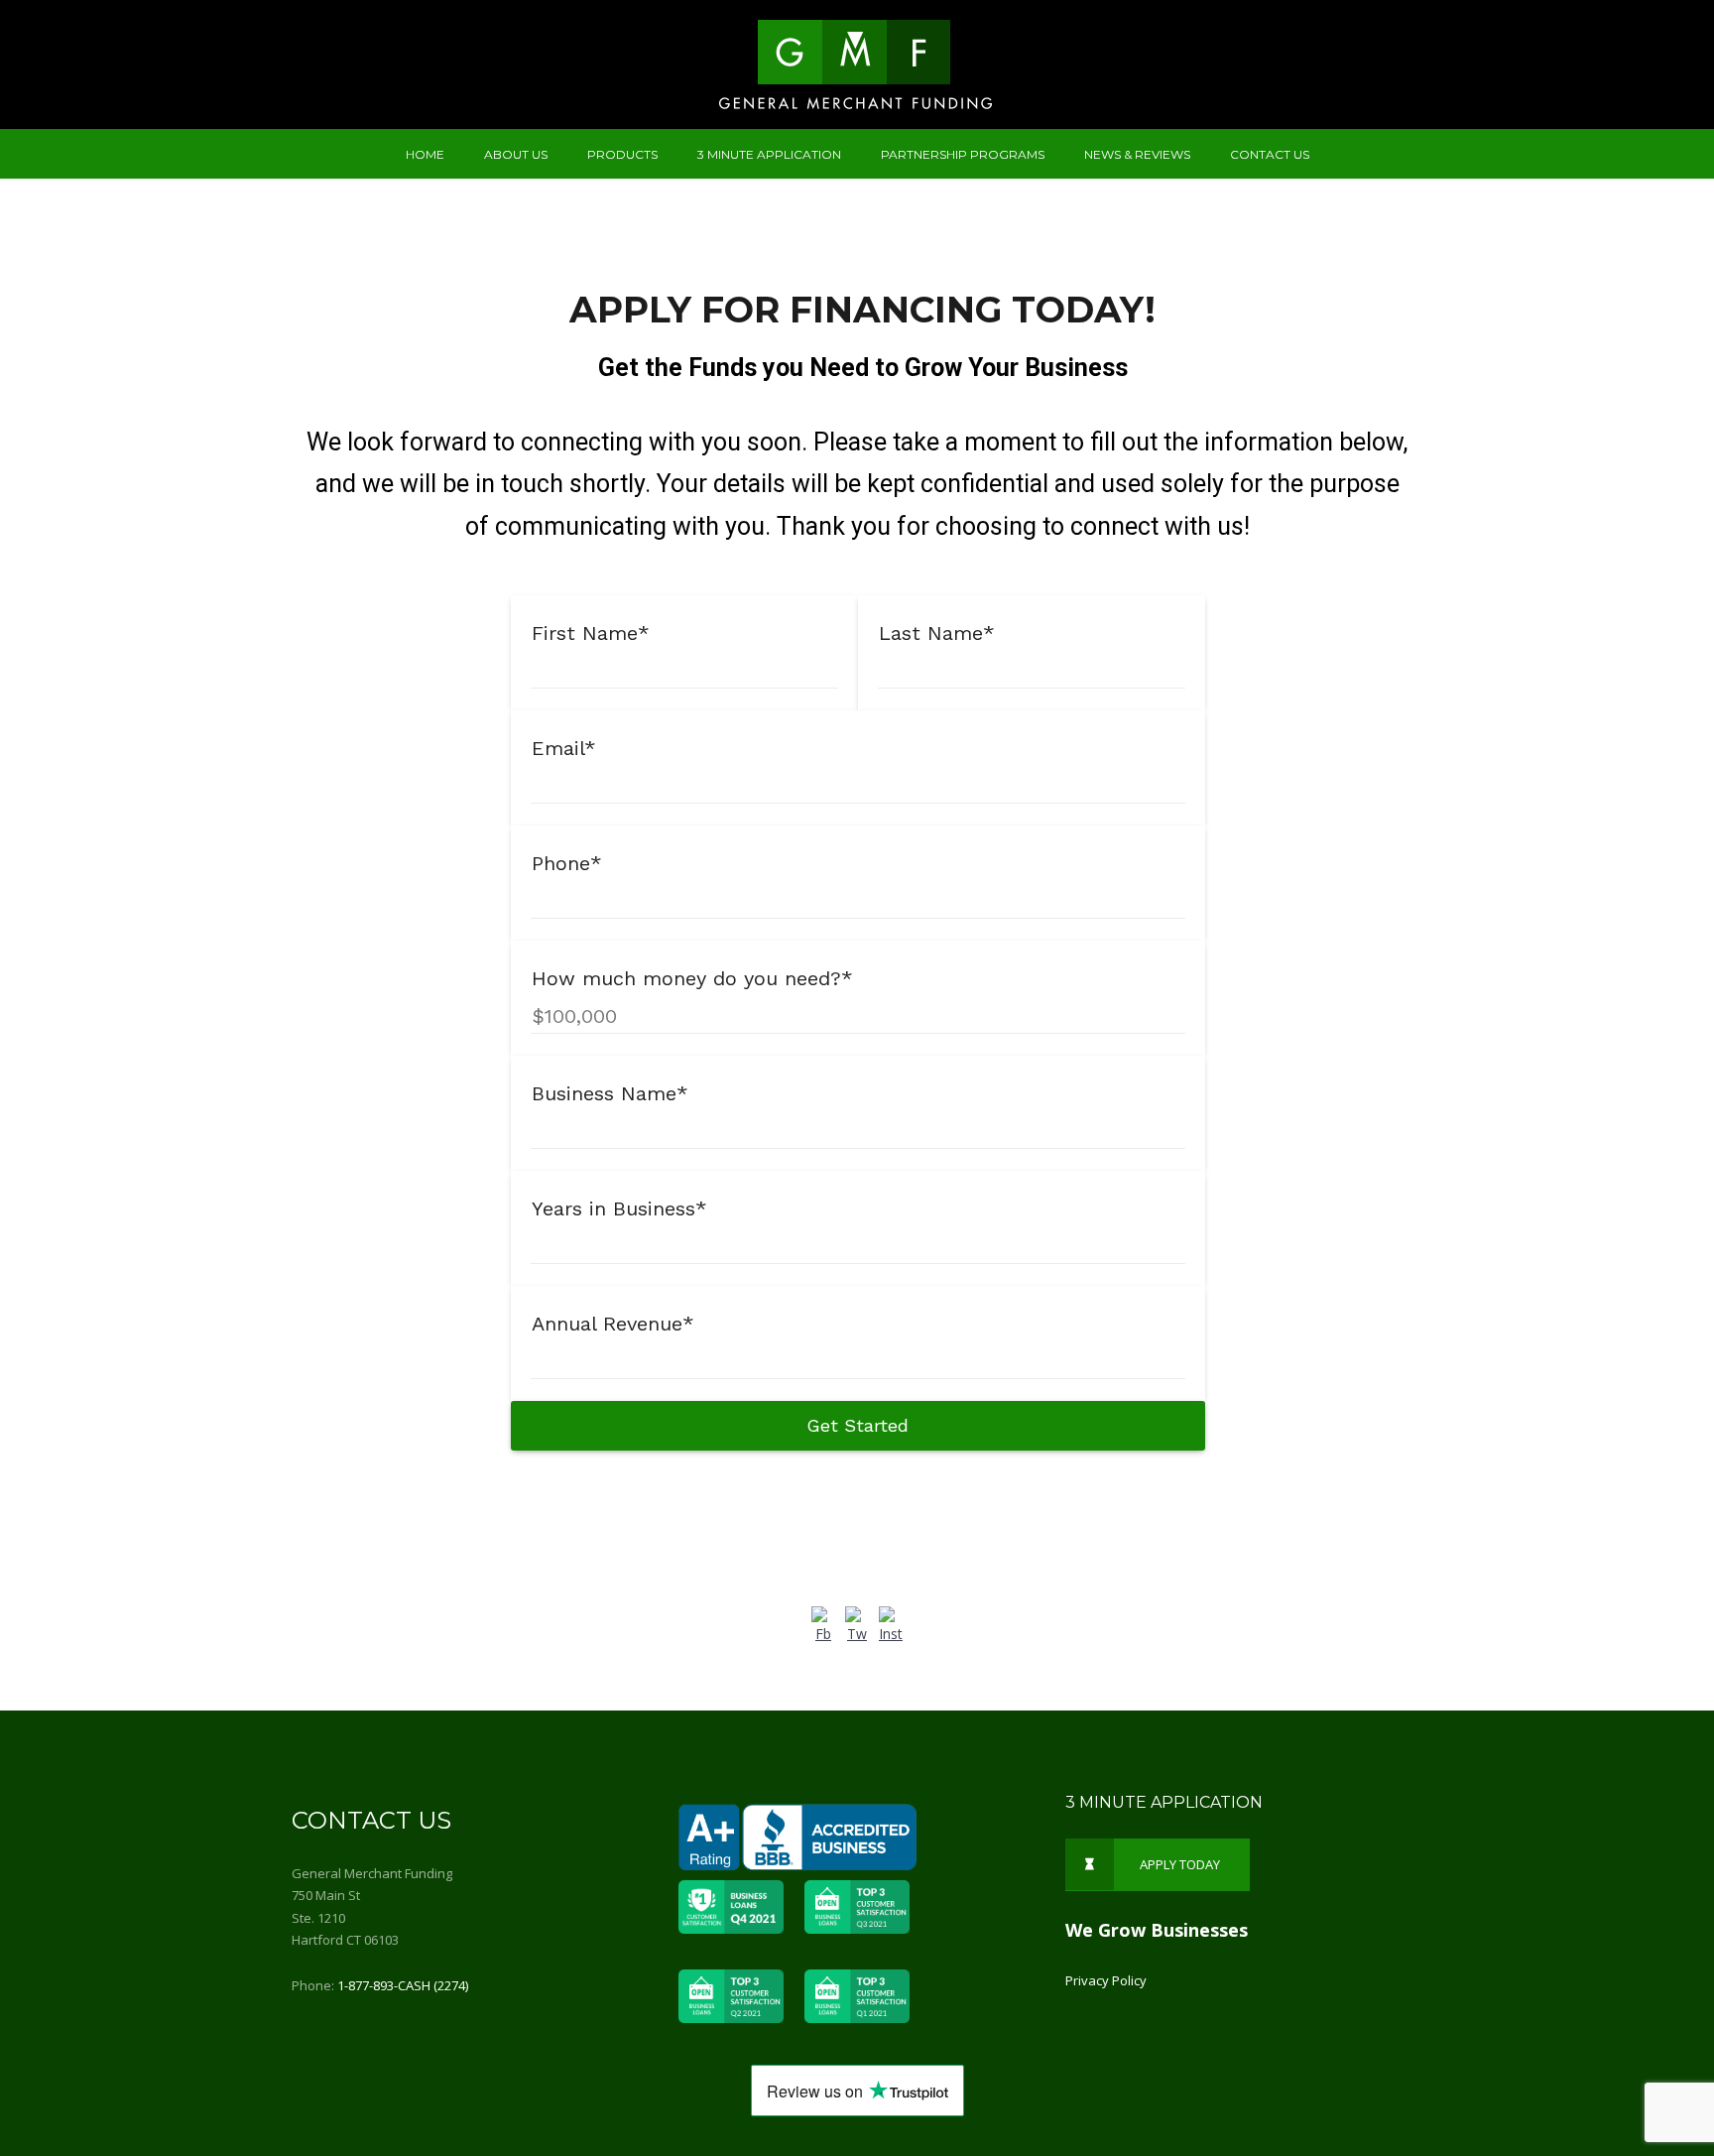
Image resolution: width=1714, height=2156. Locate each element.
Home (425, 154)
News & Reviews (1137, 154)
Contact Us (1270, 154)
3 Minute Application (769, 154)
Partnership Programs (963, 154)
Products (622, 154)
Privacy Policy (1106, 1980)
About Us (516, 154)
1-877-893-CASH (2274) (403, 1985)
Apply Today (1180, 1864)
